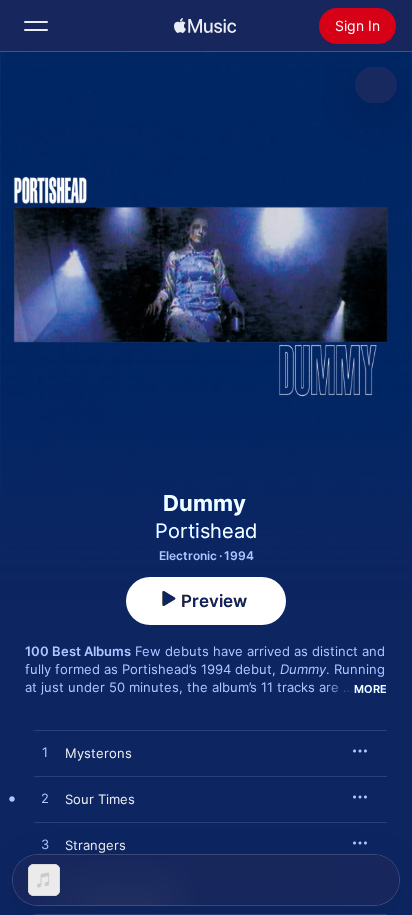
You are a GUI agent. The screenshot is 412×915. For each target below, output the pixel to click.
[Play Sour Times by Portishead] (45, 799)
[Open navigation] (36, 26)
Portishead (206, 531)
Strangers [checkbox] (95, 845)
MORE (370, 689)
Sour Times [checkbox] (100, 799)
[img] (205, 26)
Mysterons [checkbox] (98, 753)
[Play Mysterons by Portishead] (45, 753)
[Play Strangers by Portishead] (45, 845)
